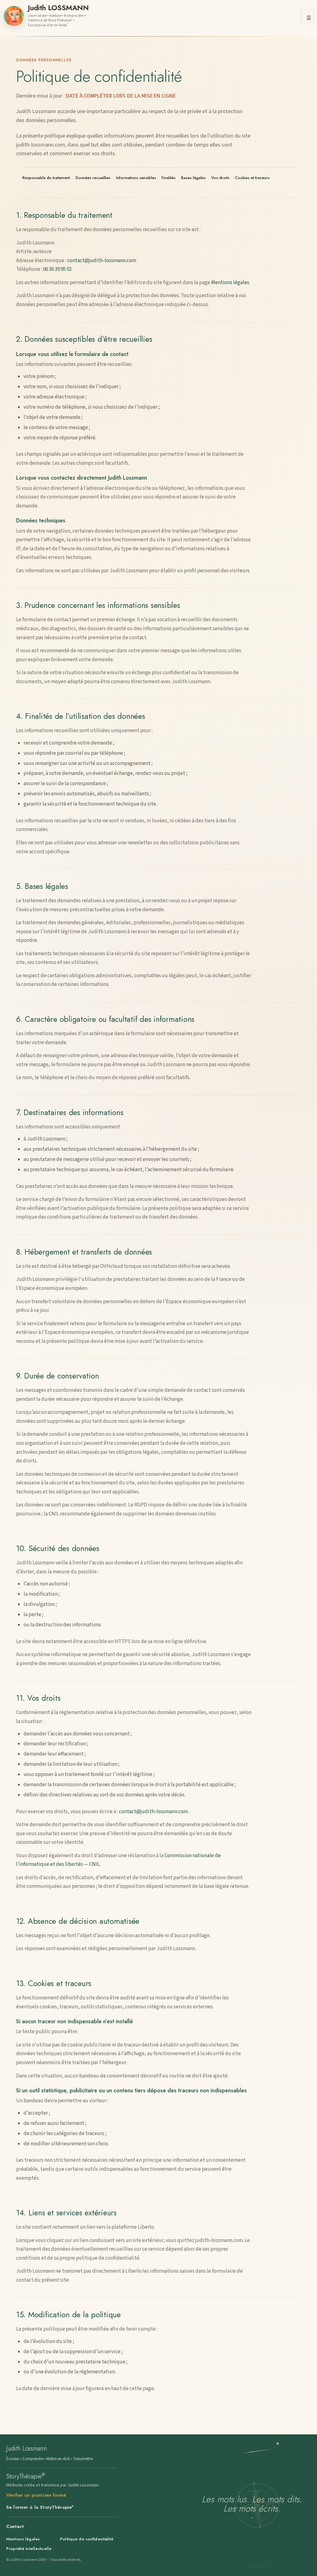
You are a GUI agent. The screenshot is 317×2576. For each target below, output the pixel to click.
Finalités (169, 178)
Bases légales (193, 178)
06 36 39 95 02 (57, 269)
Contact (15, 2526)
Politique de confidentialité (87, 2539)
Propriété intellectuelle (29, 2549)
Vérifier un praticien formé (36, 2495)
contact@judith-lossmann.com (102, 261)
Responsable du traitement (46, 178)
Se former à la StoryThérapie (40, 2507)
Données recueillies (93, 178)
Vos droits (220, 178)
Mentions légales (230, 283)
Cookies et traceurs (252, 178)
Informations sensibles (136, 178)
